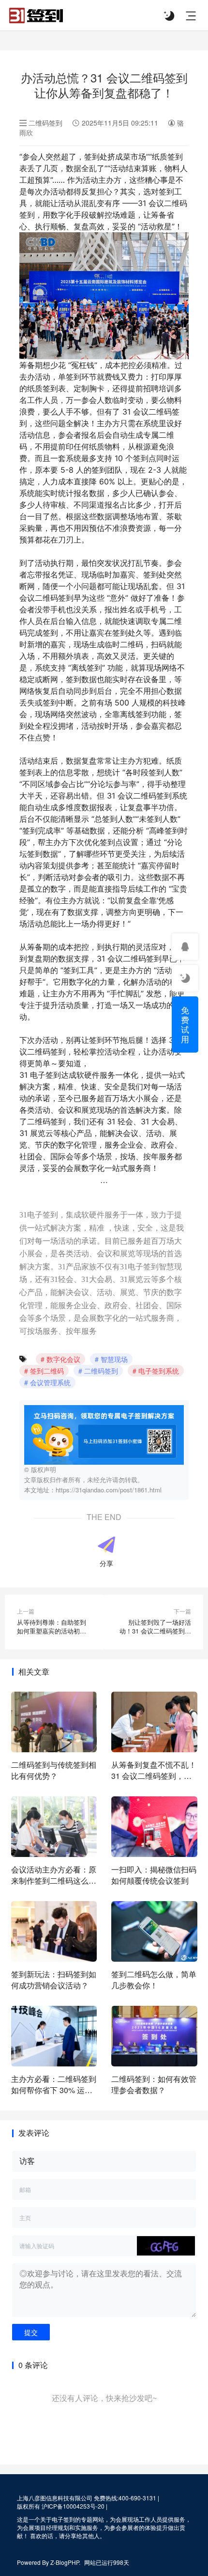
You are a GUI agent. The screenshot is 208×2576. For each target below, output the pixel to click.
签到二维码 (47, 1371)
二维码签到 (45, 123)
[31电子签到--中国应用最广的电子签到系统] (36, 13)
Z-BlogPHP (65, 2562)
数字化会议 (63, 1359)
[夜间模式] (169, 16)
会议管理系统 (50, 1382)
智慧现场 (114, 1359)
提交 (31, 2332)
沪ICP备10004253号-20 (73, 2506)
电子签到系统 (159, 1371)
